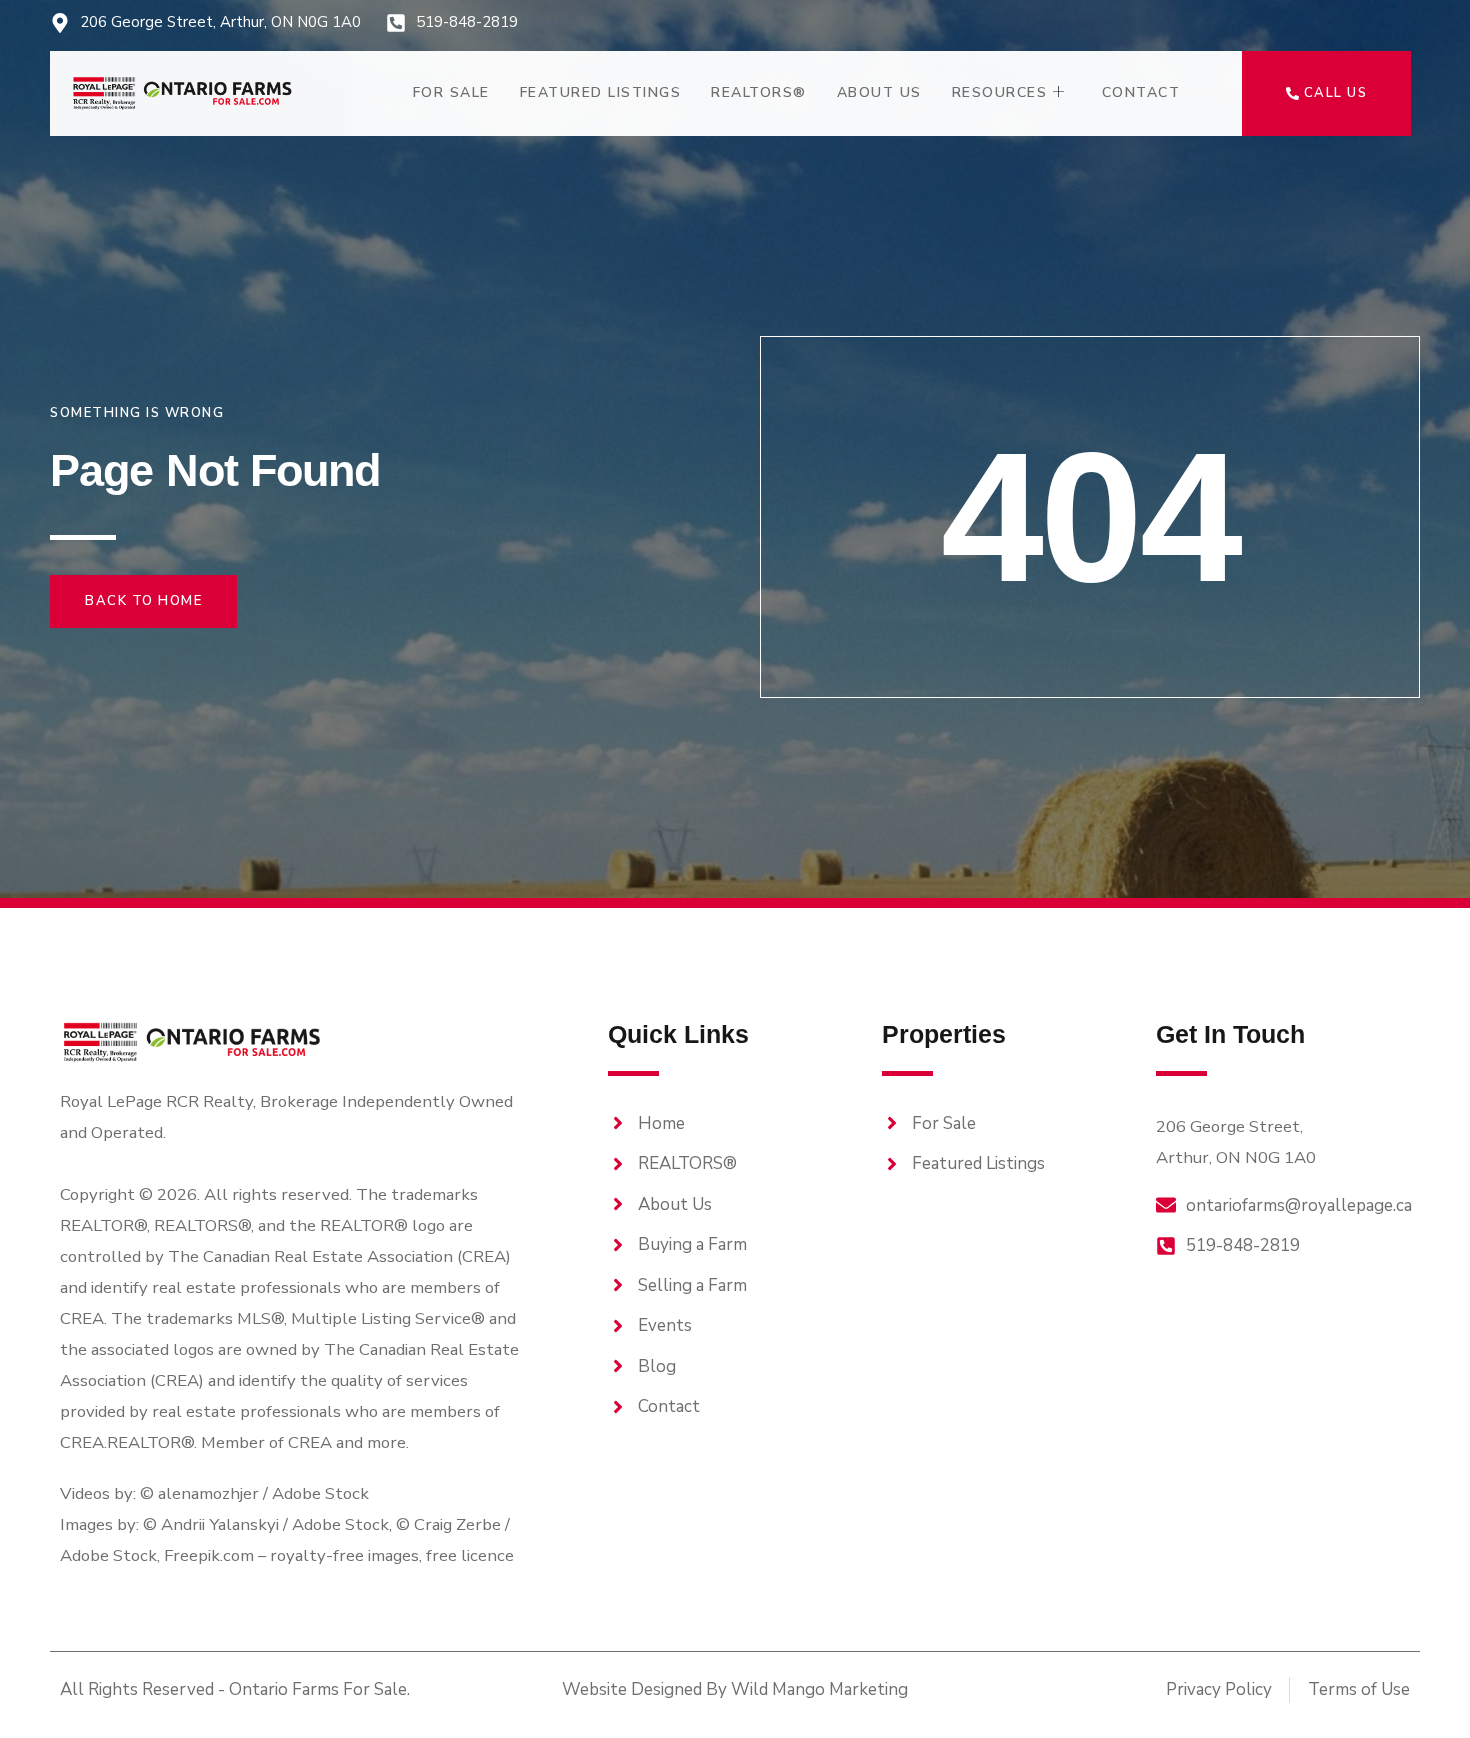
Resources (1000, 92)
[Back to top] (1420, 1688)
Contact (1141, 92)
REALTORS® (759, 92)
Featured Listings (601, 92)
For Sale (451, 92)
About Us (879, 92)
